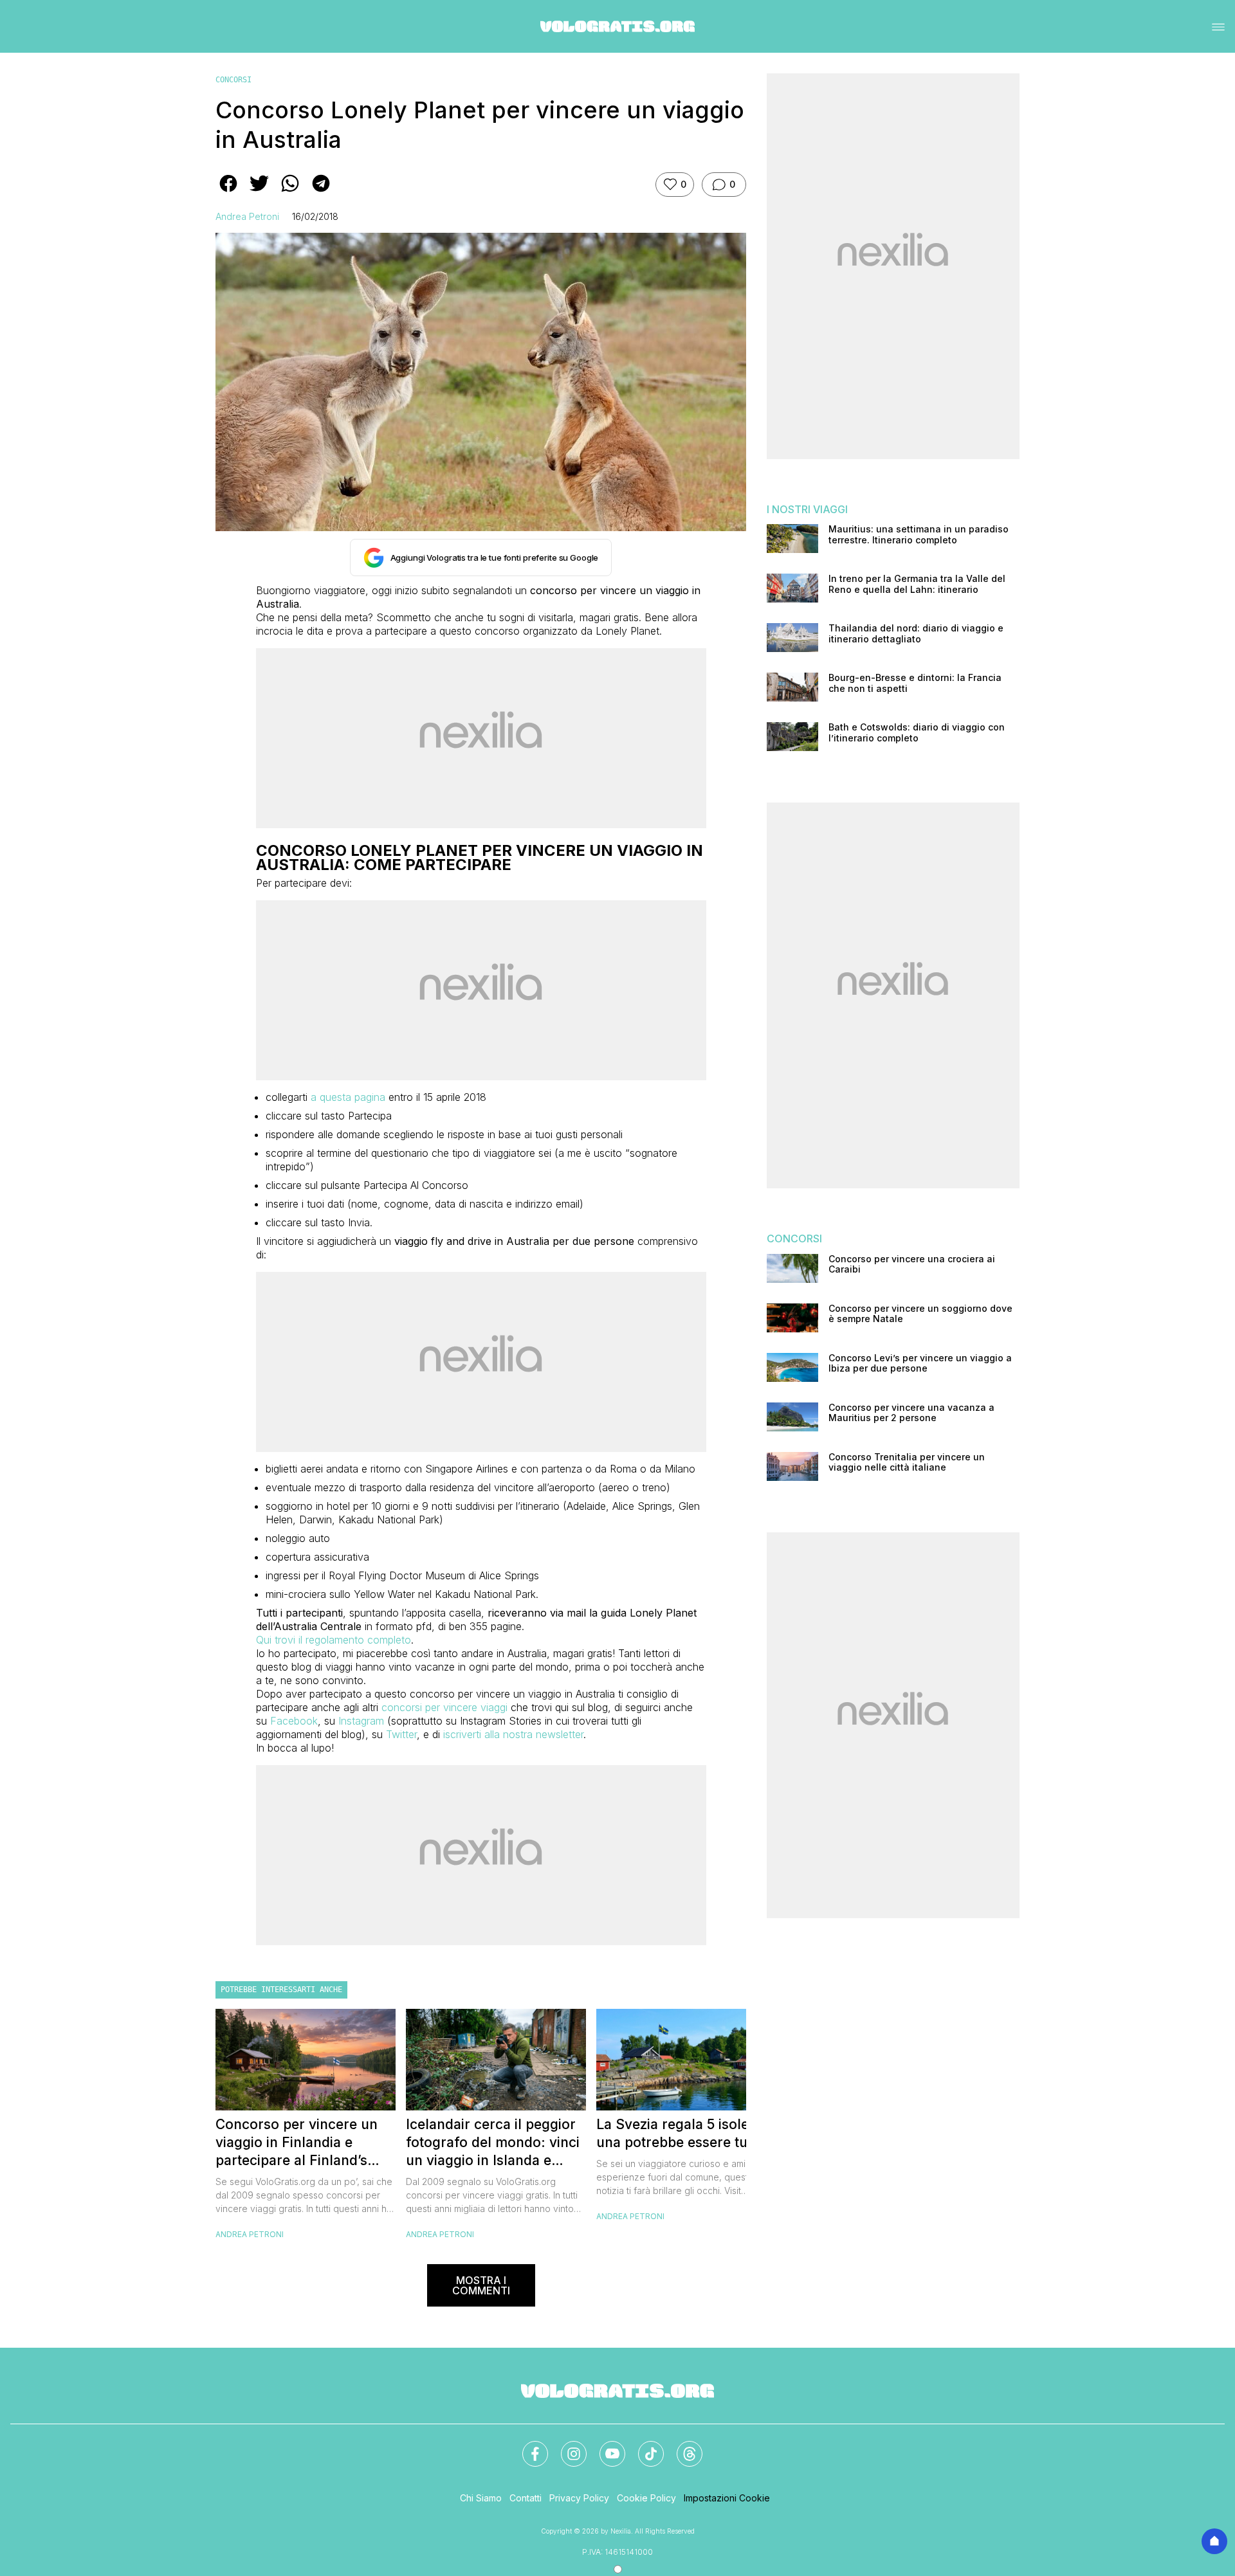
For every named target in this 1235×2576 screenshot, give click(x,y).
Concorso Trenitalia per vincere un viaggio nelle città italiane (907, 1463)
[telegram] (321, 192)
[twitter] (259, 192)
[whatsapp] (290, 192)
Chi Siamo (481, 2498)
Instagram (361, 1721)
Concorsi (233, 80)
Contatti (526, 2498)
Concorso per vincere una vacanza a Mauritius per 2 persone (911, 1413)
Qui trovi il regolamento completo (334, 1640)
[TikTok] (643, 2446)
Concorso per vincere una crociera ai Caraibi (912, 1265)
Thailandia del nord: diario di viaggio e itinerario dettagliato (916, 634)
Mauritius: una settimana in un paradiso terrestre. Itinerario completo (919, 535)
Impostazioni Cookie (727, 2498)
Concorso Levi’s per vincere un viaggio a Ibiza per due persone (920, 1364)
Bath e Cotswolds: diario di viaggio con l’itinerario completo (917, 733)
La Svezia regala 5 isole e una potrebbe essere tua (678, 2133)
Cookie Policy (646, 2498)
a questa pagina (348, 1097)
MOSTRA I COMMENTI (481, 2285)
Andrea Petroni (247, 216)
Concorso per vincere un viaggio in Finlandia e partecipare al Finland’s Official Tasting (297, 2143)
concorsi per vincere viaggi (444, 1707)
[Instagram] (566, 2446)
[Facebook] (527, 2446)
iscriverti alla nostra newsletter (513, 1734)
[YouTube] (605, 2446)
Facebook (294, 1721)
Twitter (401, 1734)
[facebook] (228, 192)
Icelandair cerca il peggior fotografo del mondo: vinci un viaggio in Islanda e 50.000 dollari (493, 2143)
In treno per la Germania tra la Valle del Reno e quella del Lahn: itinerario (917, 584)
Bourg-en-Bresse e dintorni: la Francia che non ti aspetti (915, 683)
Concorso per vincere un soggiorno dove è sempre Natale (920, 1314)
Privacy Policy (579, 2498)
